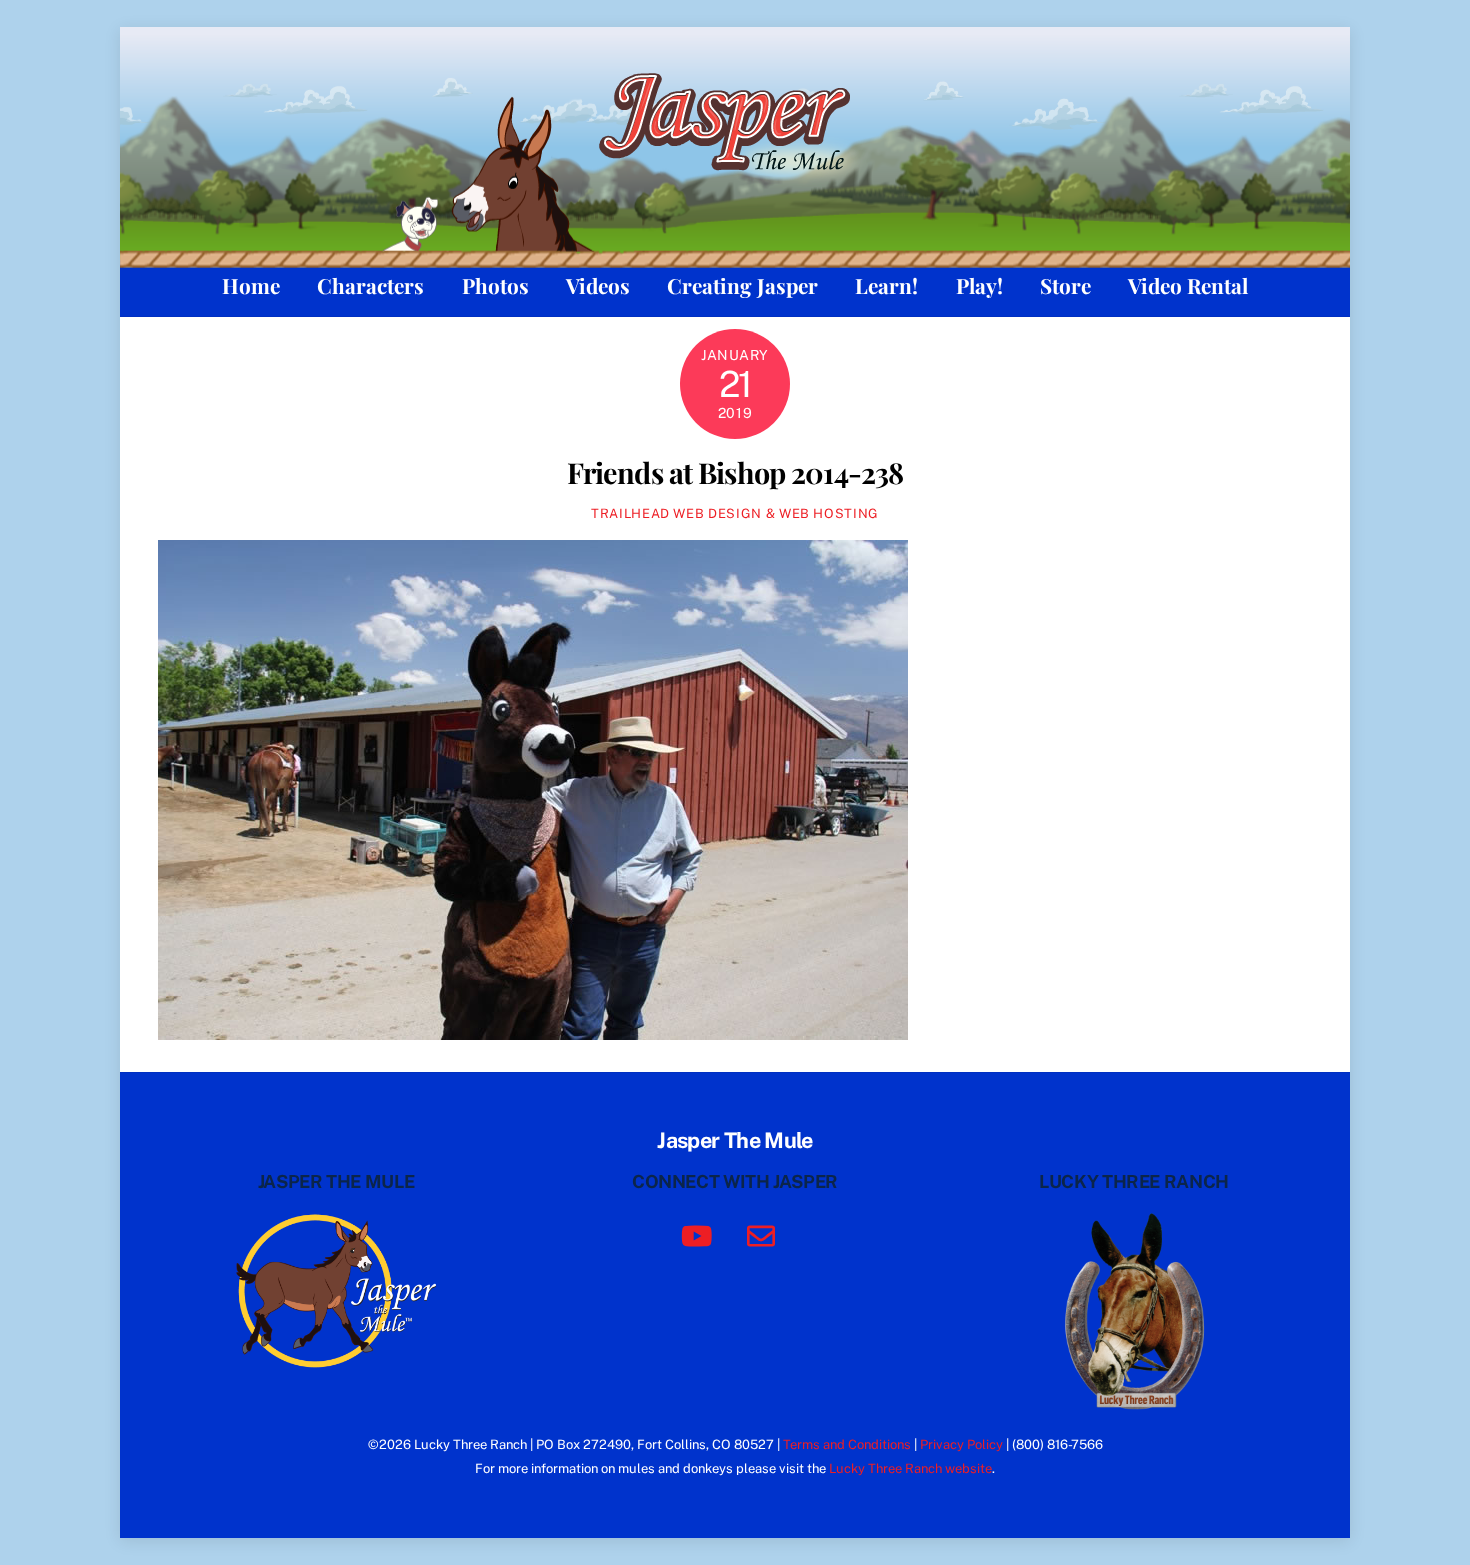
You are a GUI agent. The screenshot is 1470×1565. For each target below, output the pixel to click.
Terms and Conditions (847, 1444)
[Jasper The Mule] (735, 183)
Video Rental (1188, 285)
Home (251, 285)
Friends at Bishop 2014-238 (735, 472)
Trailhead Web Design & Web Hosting (735, 513)
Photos (495, 285)
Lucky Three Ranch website (910, 1468)
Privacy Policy (961, 1444)
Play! (979, 285)
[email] (764, 1234)
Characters (370, 285)
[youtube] (700, 1234)
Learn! (886, 285)
